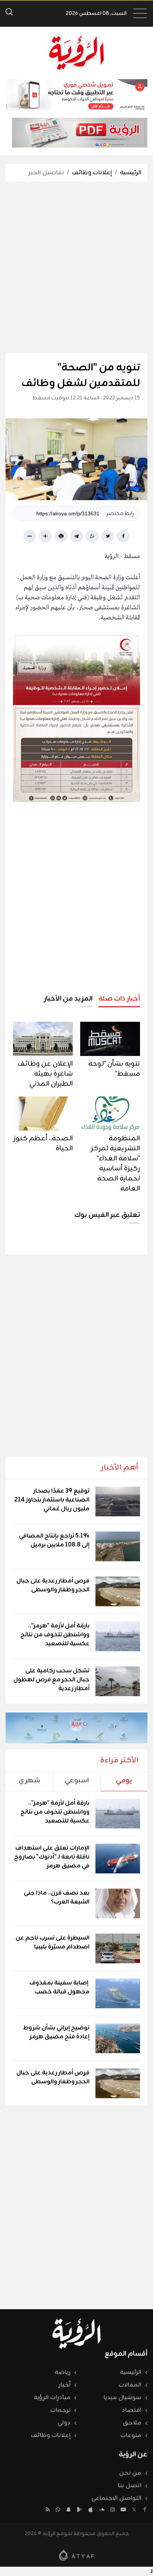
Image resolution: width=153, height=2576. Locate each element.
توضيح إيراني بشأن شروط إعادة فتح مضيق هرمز (56, 2032)
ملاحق (132, 2423)
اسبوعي (77, 1780)
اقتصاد (132, 2410)
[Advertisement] (76, 267)
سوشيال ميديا (123, 2398)
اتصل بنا (130, 2486)
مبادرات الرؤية (52, 2398)
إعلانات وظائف (92, 173)
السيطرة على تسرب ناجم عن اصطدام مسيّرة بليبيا (53, 1942)
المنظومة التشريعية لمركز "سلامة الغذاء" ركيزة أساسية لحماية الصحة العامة (115, 1164)
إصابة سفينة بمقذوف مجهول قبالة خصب (59, 1987)
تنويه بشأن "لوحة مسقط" (114, 1069)
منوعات (131, 2436)
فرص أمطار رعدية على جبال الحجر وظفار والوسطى (53, 1585)
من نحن (130, 2473)
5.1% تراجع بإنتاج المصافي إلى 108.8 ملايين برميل (54, 1540)
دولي (64, 2423)
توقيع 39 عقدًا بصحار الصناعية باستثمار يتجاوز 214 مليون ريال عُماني (52, 1500)
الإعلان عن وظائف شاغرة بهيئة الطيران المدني (45, 1074)
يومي (124, 1780)
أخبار (65, 2385)
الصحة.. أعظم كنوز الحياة (43, 1143)
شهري (29, 1780)
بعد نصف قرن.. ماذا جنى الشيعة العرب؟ (57, 1898)
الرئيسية (131, 173)
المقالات (130, 2385)
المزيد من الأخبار (68, 999)
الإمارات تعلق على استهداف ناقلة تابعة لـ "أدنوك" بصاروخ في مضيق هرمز (52, 1857)
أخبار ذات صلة (119, 999)
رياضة (63, 2372)
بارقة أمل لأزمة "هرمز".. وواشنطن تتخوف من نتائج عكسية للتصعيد (55, 1635)
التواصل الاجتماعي (116, 2498)
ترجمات (60, 2410)
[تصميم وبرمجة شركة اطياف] (76, 2555)
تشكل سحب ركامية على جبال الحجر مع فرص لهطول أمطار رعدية (51, 1680)
